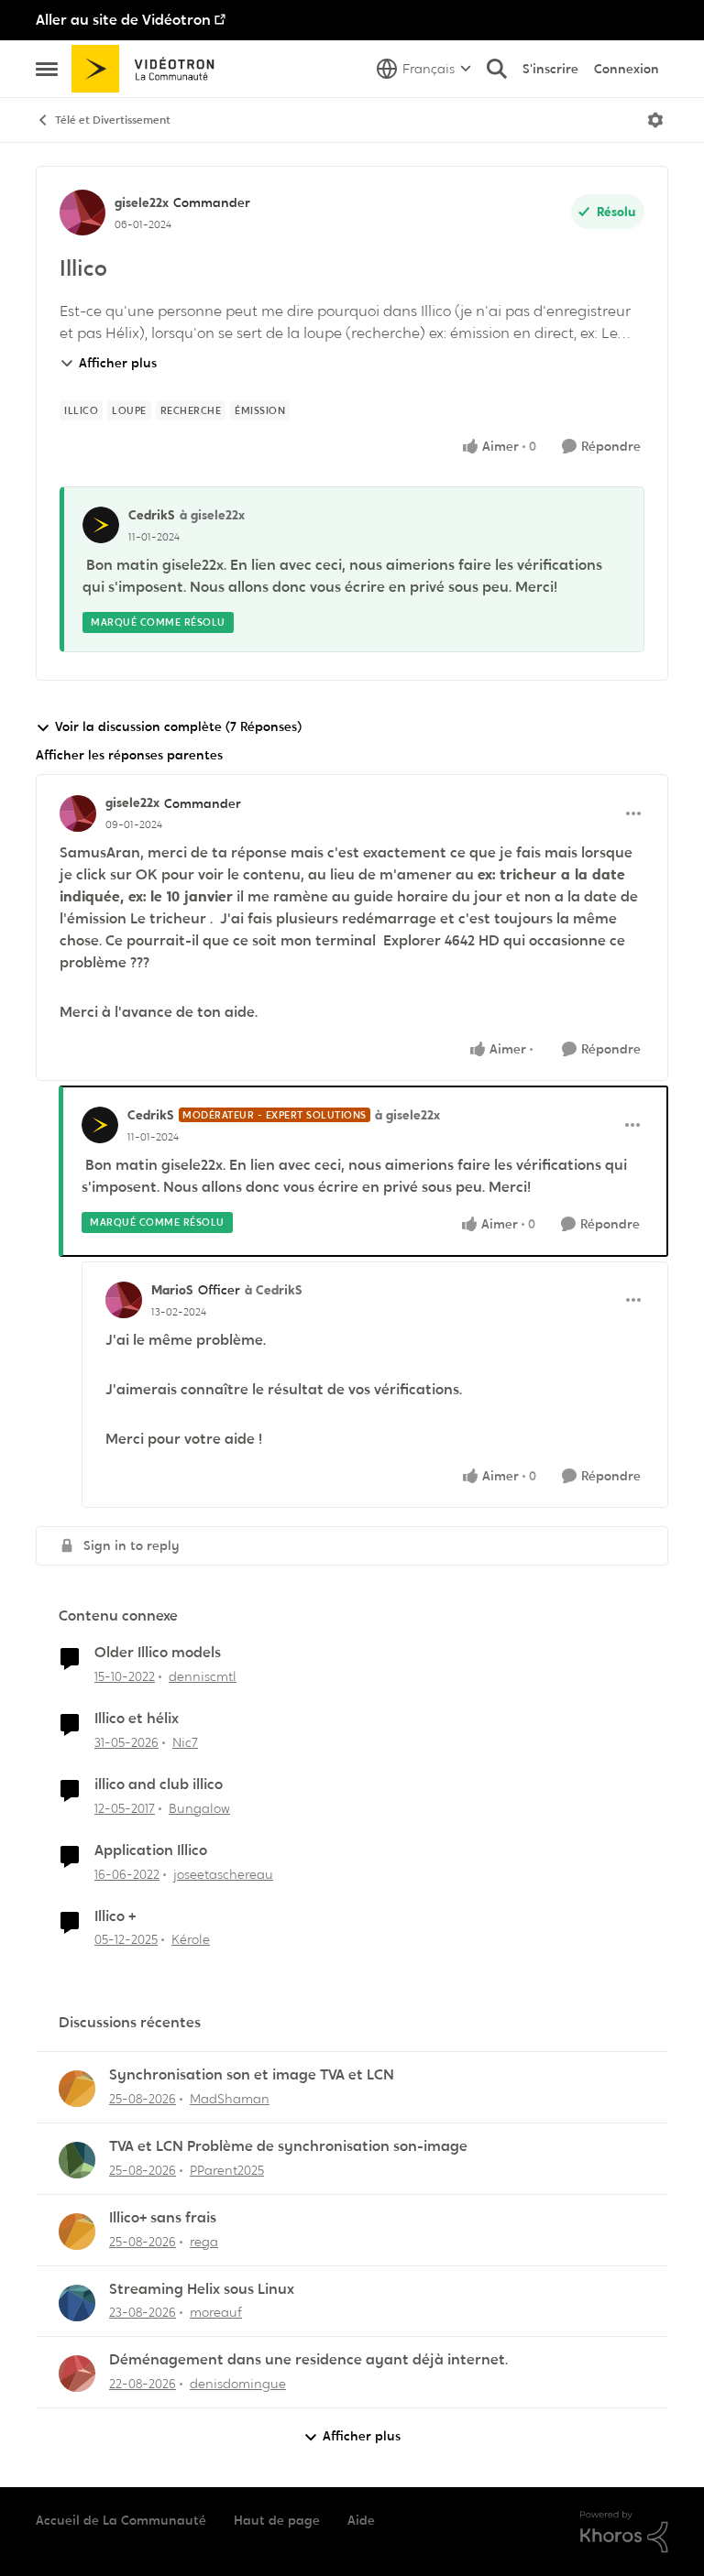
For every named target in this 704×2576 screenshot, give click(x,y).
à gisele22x (212, 515)
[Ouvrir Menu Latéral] (47, 69)
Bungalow (199, 1808)
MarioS (172, 1290)
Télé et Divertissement (113, 120)
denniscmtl (203, 1676)
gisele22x (142, 202)
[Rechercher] (497, 69)
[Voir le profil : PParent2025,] (77, 2160)
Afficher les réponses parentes (129, 755)
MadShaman (230, 2099)
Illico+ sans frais (163, 2218)
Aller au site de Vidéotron (123, 20)
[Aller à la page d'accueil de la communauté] (149, 69)
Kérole (191, 1939)
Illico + (115, 1916)
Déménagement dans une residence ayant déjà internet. (308, 2360)
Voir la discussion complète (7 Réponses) (178, 726)
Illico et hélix (137, 1719)
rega (204, 2242)
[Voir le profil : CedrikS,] (101, 525)
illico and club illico (159, 1785)
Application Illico (151, 1850)
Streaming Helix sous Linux (202, 2289)
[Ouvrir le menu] (655, 120)
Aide (361, 2520)
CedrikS (152, 515)
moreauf (216, 2312)
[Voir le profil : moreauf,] (77, 2303)
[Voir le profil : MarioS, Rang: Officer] (124, 1300)
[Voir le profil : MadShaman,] (77, 2089)
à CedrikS (274, 1290)
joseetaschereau (223, 1874)
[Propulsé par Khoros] (624, 2532)
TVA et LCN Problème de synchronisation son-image (288, 2146)
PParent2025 (227, 2170)
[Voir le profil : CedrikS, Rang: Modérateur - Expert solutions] (100, 1125)
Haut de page (277, 2520)
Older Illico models (158, 1653)
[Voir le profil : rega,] (77, 2232)
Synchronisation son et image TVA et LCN (252, 2075)
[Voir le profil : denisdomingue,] (77, 2374)
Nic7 (185, 1742)
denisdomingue (238, 2384)
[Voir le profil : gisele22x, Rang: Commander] (82, 213)
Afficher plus (118, 363)
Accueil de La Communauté (121, 2520)
